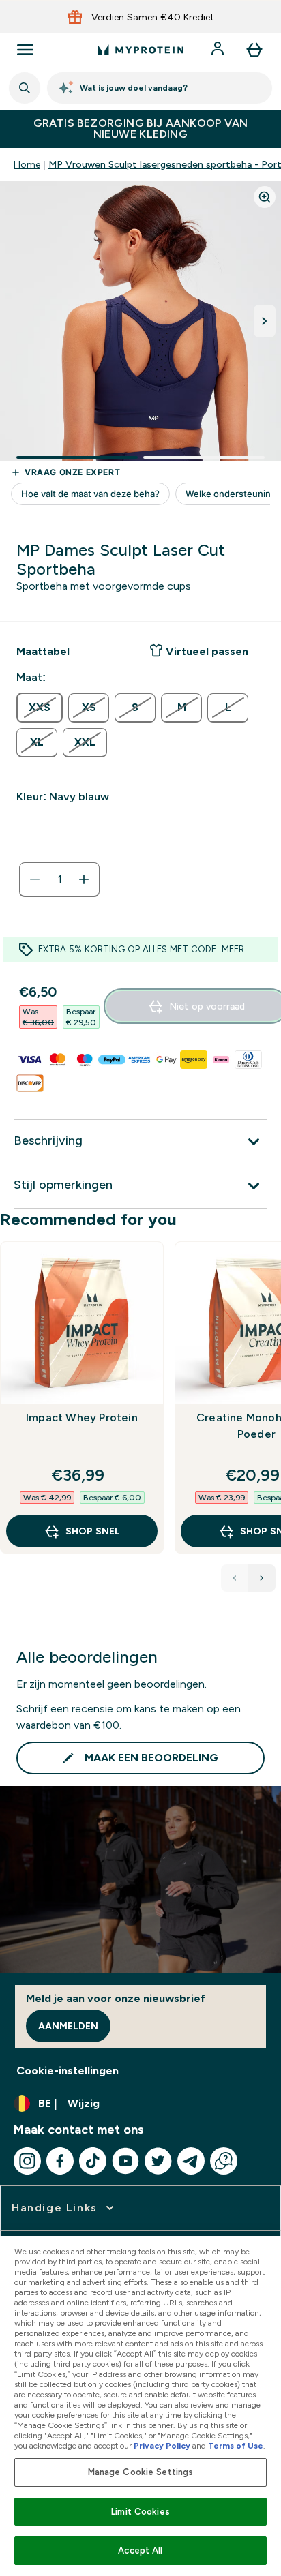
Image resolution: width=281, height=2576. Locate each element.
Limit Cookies (140, 2512)
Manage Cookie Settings (141, 2472)
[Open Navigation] (25, 50)
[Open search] (25, 88)
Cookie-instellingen (68, 2071)
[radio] (40, 708)
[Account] (219, 50)
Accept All (140, 2550)
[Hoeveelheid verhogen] (84, 879)
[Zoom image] (265, 197)
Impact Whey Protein (82, 1418)
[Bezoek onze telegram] (191, 2161)
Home (27, 164)
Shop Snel (93, 1531)
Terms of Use (236, 2446)
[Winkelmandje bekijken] (254, 50)
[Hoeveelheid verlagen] (35, 879)
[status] (59, 879)
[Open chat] (224, 2161)
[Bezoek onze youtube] (125, 2161)
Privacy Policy (162, 2446)
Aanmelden (68, 2026)
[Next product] (262, 1578)
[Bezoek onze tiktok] (93, 2161)
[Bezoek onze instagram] (27, 2161)
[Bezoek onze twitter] (158, 2161)
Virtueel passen (207, 651)
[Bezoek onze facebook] (60, 2161)
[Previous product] (235, 1578)
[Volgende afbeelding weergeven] (265, 321)
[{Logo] (140, 50)
